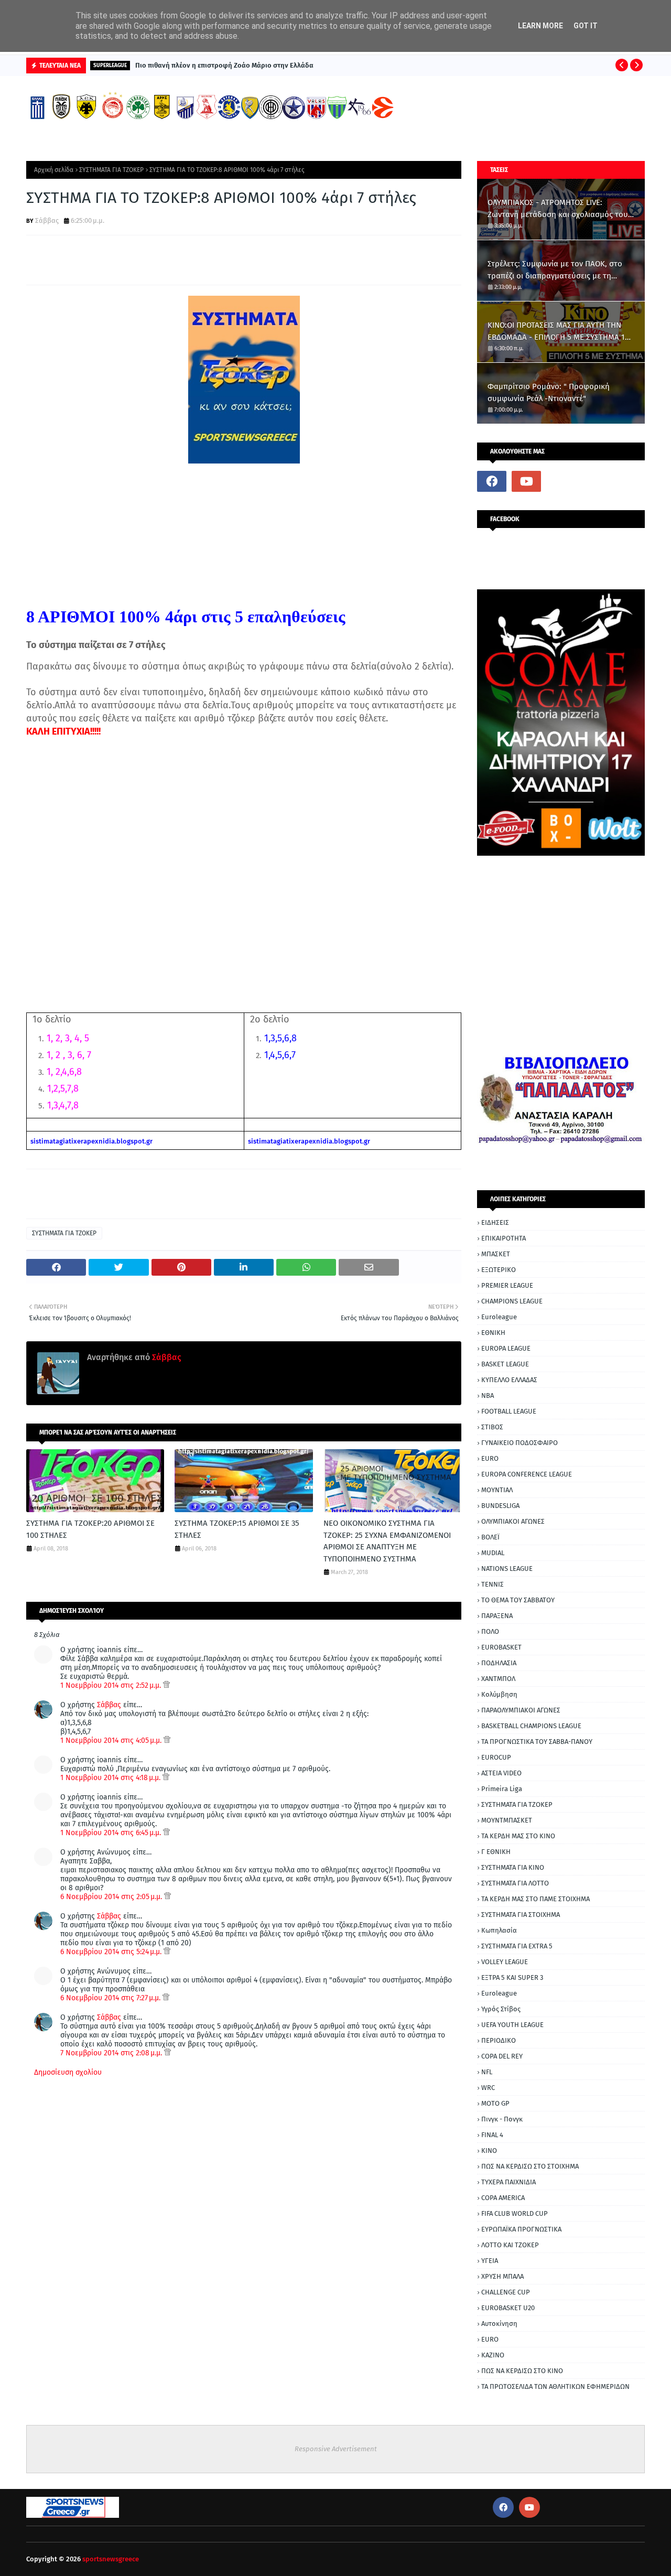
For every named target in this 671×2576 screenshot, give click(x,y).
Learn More (540, 26)
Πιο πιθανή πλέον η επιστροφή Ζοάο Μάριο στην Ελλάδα (224, 65)
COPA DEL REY (502, 2056)
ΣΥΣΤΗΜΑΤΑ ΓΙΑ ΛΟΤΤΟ (515, 1883)
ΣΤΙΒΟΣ (492, 1427)
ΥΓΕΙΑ (490, 2261)
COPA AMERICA (503, 2198)
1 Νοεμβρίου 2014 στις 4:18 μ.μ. (111, 1778)
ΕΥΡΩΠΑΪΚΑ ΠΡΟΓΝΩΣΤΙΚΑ (521, 2229)
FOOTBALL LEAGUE (509, 1411)
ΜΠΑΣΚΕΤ (496, 1254)
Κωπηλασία (499, 1930)
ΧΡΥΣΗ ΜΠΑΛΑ (502, 2276)
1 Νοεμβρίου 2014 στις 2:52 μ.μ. (112, 1685)
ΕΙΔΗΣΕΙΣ (495, 1222)
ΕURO (490, 2339)
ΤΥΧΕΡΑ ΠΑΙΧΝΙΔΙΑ (508, 2182)
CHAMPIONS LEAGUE (512, 1301)
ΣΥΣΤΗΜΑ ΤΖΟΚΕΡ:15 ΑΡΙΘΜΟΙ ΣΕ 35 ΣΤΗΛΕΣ (237, 1529)
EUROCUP (496, 1757)
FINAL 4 (492, 2135)
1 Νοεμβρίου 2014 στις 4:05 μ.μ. (112, 1740)
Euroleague (499, 1317)
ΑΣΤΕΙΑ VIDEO (501, 1773)
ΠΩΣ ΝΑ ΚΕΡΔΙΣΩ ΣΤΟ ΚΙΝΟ (522, 2371)
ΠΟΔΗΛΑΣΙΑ (499, 1663)
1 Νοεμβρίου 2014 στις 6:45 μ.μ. (112, 1833)
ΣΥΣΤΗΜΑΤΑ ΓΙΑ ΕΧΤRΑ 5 (517, 1946)
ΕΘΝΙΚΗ (493, 1333)
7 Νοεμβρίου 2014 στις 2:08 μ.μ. (112, 2053)
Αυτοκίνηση (499, 2324)
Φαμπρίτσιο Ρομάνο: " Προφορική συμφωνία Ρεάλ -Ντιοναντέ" (549, 392)
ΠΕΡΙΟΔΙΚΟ (499, 2040)
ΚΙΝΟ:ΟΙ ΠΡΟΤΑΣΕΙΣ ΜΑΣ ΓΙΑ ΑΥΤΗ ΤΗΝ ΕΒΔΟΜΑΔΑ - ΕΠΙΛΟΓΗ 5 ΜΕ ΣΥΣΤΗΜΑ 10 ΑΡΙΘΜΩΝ (558, 332)
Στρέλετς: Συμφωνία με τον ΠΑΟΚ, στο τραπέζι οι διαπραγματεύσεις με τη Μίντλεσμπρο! (555, 270)
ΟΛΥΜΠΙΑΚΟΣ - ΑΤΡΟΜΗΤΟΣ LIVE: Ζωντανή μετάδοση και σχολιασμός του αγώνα (558, 209)
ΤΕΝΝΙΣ (493, 1584)
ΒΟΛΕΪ (490, 1537)
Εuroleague (499, 1993)
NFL (487, 2072)
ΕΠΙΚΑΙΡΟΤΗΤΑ (504, 1238)
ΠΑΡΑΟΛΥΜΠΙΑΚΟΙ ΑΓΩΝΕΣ (521, 1710)
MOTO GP (495, 2103)
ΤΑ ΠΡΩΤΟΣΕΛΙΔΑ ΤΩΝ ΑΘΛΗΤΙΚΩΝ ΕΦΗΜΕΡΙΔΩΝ (555, 2386)
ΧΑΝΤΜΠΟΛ (498, 1679)
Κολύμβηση (499, 1694)
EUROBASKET (501, 1647)
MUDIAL (493, 1553)
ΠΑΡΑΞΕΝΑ (497, 1616)
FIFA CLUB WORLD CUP (515, 2213)
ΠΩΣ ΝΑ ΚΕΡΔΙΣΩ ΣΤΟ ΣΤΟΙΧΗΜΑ (530, 2166)
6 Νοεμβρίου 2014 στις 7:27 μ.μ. (111, 1998)
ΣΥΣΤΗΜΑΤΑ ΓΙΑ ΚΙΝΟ (513, 1867)
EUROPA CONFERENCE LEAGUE (527, 1474)
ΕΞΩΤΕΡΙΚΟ (499, 1270)
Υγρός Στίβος (501, 2009)
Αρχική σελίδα (54, 170)
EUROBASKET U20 (508, 2308)
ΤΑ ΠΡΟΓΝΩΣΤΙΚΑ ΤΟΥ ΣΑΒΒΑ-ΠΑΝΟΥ (537, 1742)
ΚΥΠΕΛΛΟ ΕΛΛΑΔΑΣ (509, 1380)
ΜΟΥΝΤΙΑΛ (497, 1490)
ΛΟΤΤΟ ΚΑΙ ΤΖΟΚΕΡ (510, 2245)
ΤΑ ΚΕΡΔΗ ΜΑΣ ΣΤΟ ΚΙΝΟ (518, 1836)
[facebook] (492, 481)
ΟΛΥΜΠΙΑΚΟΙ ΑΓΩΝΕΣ (513, 1521)
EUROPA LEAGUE (506, 1348)
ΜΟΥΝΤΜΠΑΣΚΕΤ (507, 1820)
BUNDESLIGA (500, 1506)
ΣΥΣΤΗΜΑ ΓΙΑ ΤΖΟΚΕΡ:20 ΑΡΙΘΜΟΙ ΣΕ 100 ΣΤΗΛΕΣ (90, 1529)
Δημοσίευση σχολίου (68, 2072)
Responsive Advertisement (336, 2449)
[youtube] (526, 481)
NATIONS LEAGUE (507, 1569)
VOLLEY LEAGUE (505, 1962)
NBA (488, 1395)
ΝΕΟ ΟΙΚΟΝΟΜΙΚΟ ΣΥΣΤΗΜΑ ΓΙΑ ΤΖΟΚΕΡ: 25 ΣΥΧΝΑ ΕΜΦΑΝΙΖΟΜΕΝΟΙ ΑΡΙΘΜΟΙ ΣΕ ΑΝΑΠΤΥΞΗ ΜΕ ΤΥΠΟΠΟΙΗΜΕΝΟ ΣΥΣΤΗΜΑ (387, 1541)
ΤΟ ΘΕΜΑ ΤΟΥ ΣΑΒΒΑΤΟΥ (518, 1600)
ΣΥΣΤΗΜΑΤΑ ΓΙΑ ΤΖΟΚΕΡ (111, 170)
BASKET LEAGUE (505, 1364)
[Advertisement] (244, 869)
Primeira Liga (502, 1789)
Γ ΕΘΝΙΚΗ (496, 1852)
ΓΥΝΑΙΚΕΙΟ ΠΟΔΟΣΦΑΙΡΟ (520, 1443)
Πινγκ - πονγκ (502, 2119)
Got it (586, 26)
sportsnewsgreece (111, 2559)
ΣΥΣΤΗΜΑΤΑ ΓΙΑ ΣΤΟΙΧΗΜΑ (521, 1915)
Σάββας (47, 220)
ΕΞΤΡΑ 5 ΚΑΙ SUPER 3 (512, 1977)
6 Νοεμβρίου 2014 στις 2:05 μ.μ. (112, 1897)
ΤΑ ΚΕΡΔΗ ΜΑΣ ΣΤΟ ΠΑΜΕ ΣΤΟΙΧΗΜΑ (535, 1899)
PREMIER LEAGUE (507, 1285)
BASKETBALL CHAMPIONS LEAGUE (531, 1726)
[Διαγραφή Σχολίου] (166, 1685)
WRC (488, 2088)
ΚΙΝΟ (489, 2151)
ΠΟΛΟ (490, 1631)
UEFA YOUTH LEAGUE (512, 2025)
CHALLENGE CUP (506, 2292)
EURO (490, 1458)
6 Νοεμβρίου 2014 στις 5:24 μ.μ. (112, 1952)
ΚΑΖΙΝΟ (493, 2355)
